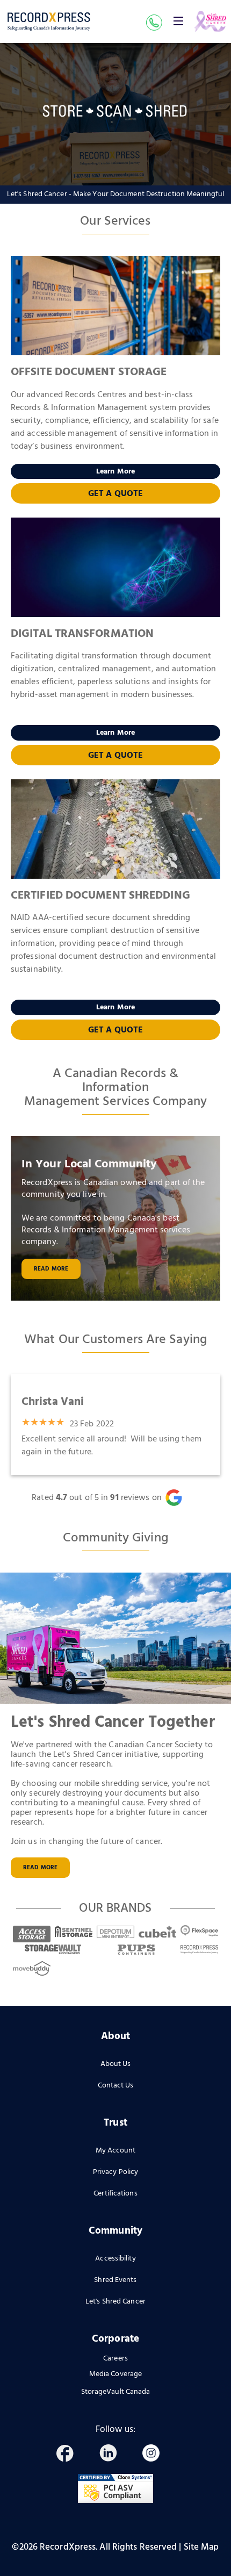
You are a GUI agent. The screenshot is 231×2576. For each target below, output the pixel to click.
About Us (116, 2064)
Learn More (115, 472)
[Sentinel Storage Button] (74, 1931)
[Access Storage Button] (32, 1931)
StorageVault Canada (116, 2392)
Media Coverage (115, 2374)
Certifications (115, 2194)
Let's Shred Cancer (115, 2302)
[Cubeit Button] (157, 1931)
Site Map (201, 2547)
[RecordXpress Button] (199, 1950)
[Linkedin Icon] (113, 2455)
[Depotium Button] (115, 1931)
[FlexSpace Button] (199, 1931)
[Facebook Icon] (70, 2455)
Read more (51, 1269)
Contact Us (116, 2086)
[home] (49, 22)
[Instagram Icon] (156, 2455)
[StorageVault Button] (53, 1950)
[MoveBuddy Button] (32, 1968)
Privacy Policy (115, 2172)
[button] (178, 21)
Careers (115, 2359)
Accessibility (115, 2259)
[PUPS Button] (136, 1950)
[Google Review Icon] (181, 1498)
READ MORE (40, 1868)
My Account (116, 2151)
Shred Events (115, 2280)
